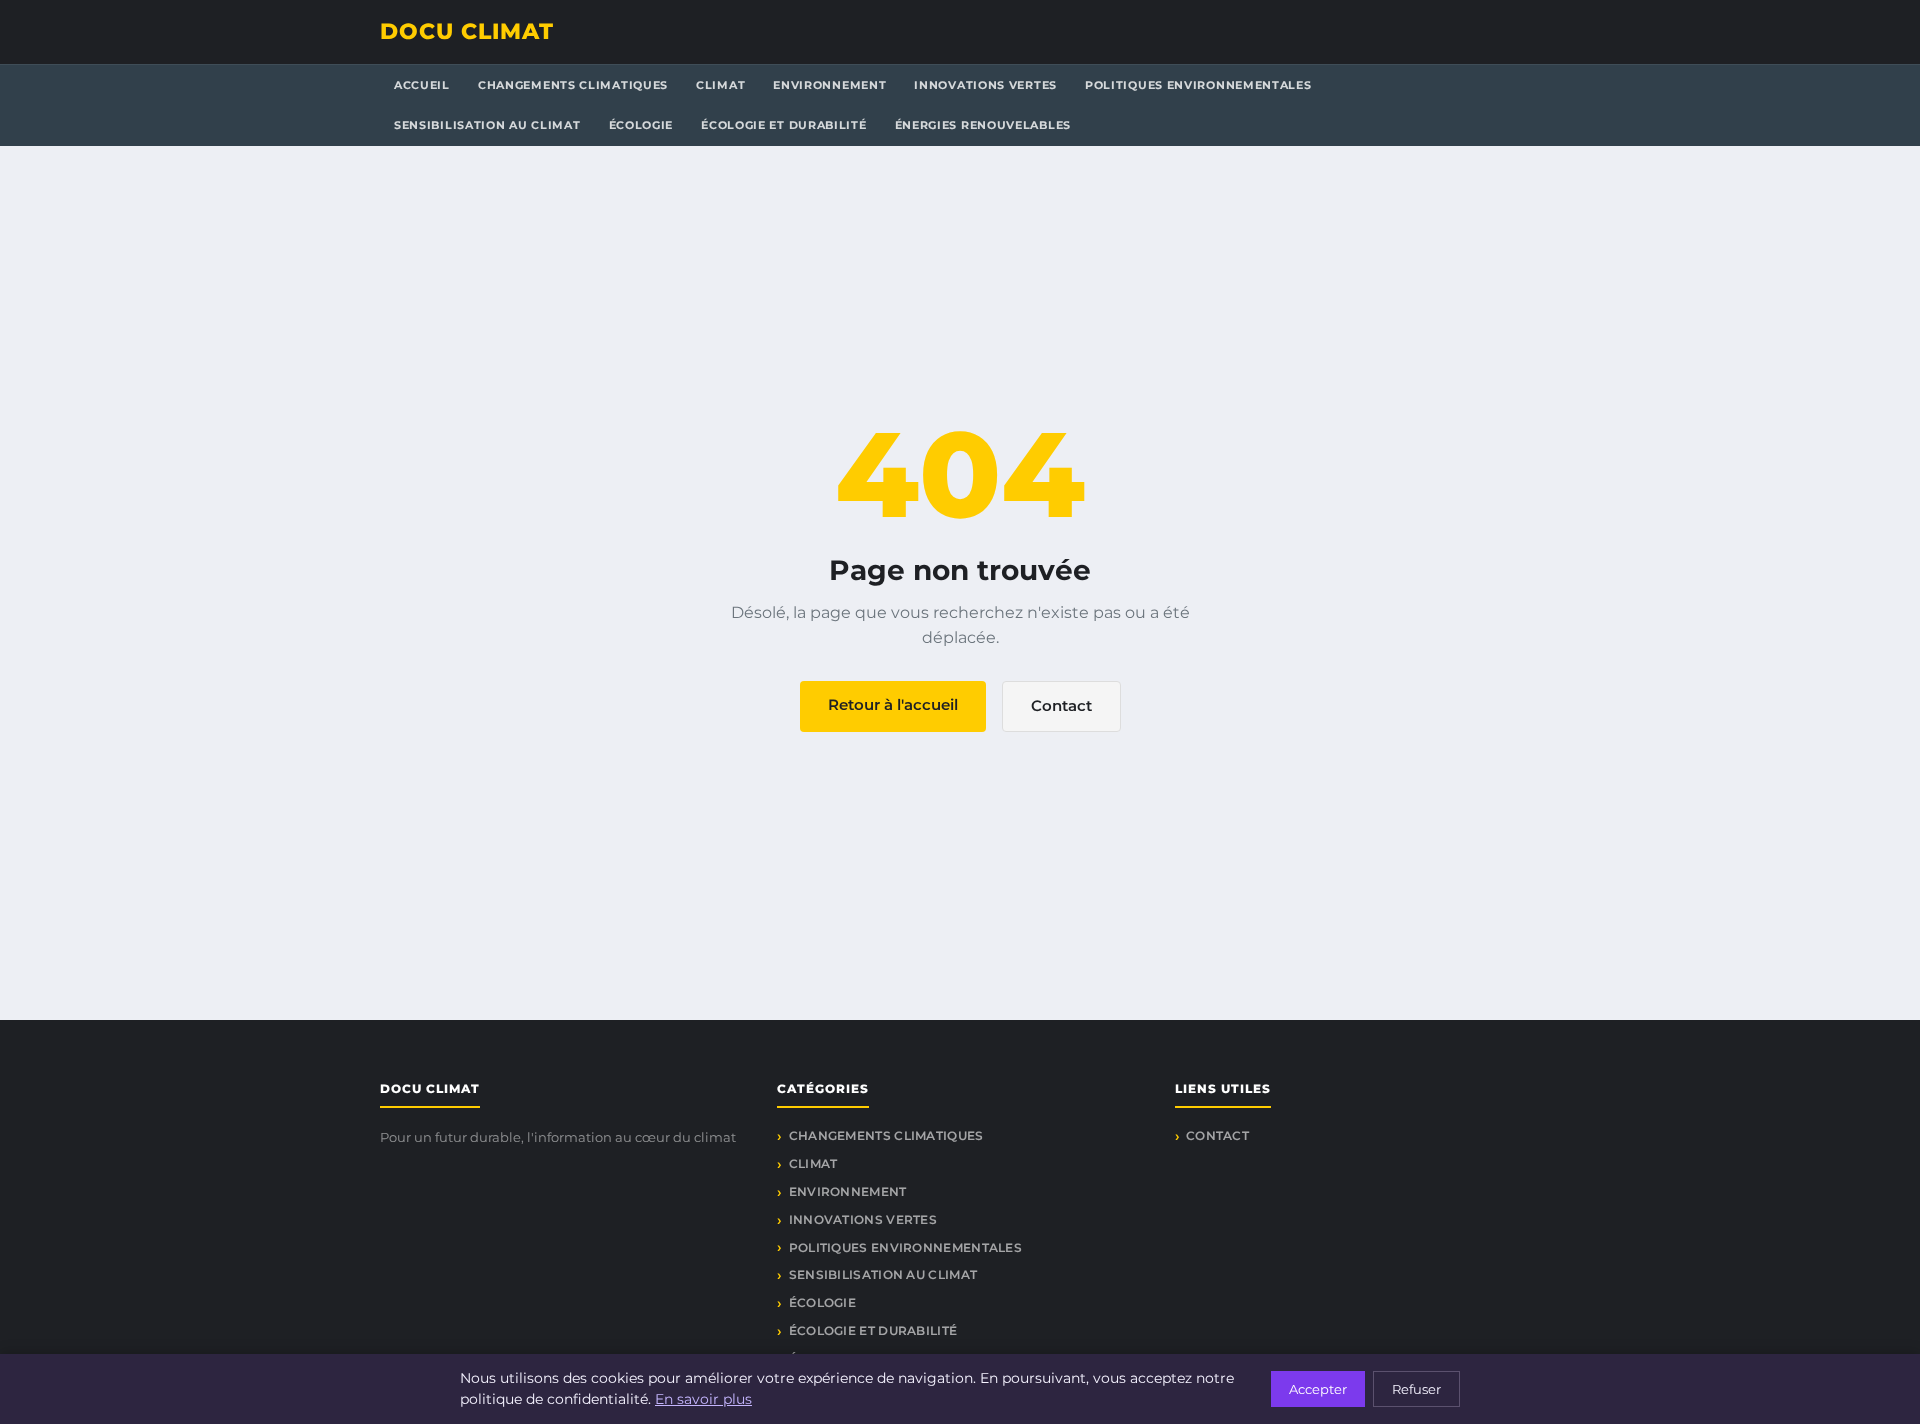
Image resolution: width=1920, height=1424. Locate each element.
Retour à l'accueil (893, 704)
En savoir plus (703, 1399)
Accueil (422, 85)
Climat (720, 85)
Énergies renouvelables (983, 125)
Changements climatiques (573, 85)
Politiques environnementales (1198, 85)
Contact (1061, 705)
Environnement (829, 85)
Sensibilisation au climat (487, 125)
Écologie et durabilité (783, 125)
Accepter (1318, 1389)
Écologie (641, 125)
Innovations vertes (985, 85)
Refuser (1416, 1389)
